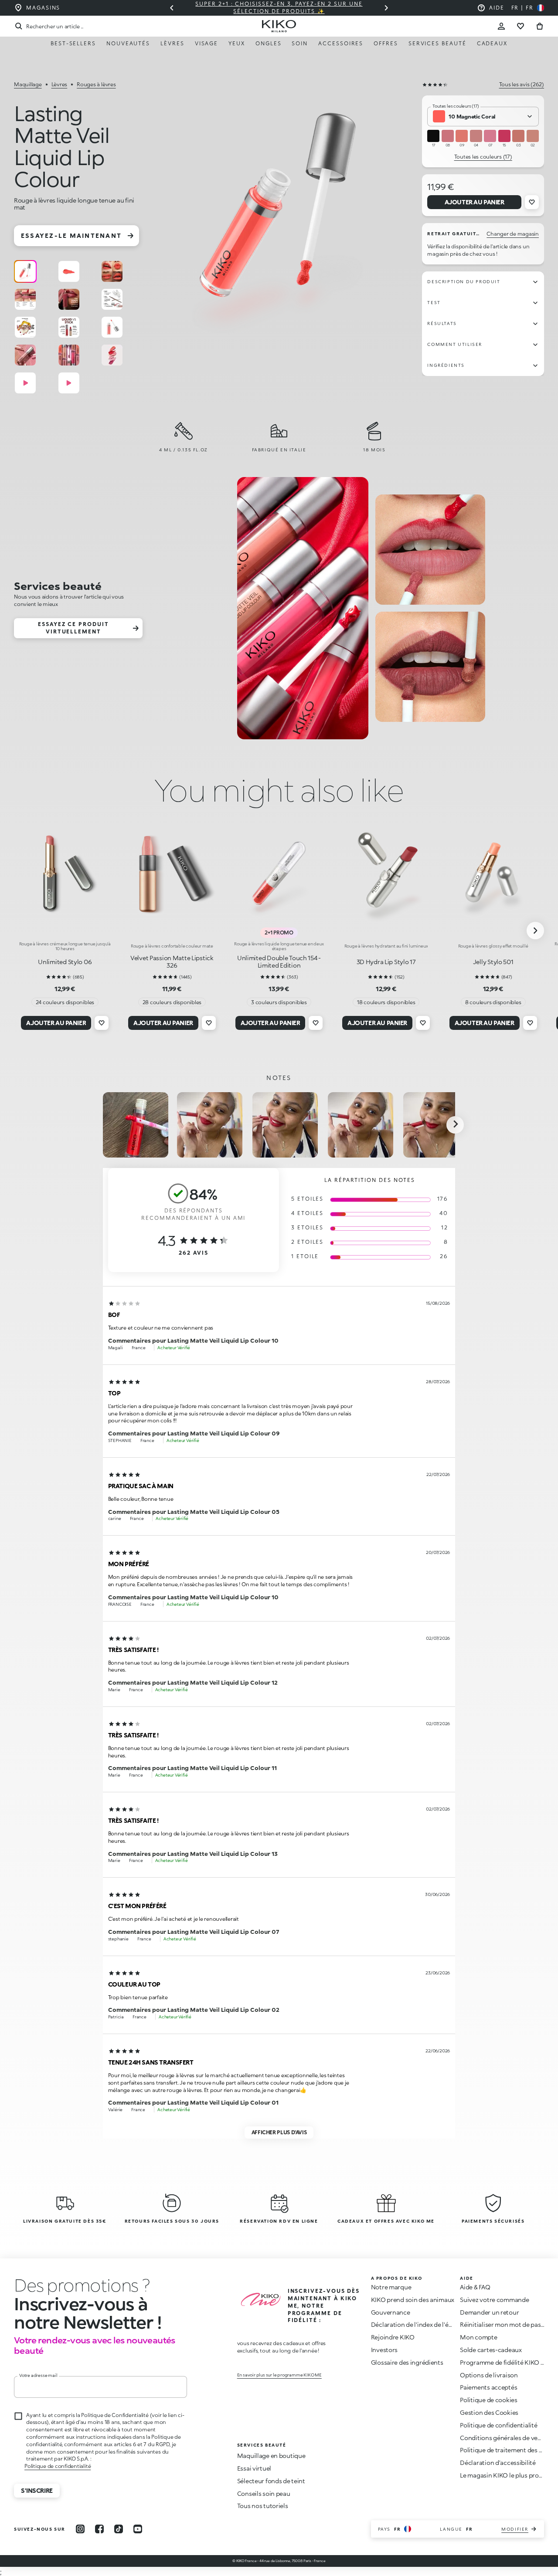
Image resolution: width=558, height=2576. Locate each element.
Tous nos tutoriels (263, 2506)
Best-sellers (73, 43)
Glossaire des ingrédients (407, 2362)
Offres (386, 43)
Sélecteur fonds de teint (271, 2481)
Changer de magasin (513, 234)
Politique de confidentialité (58, 2466)
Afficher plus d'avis (279, 2132)
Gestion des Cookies (489, 2413)
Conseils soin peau (264, 2493)
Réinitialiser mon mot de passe (504, 2324)
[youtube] (138, 2529)
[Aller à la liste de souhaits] (521, 26)
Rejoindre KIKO (393, 2337)
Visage (207, 43)
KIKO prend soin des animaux (413, 2300)
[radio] (25, 271)
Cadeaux (492, 43)
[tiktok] (119, 2529)
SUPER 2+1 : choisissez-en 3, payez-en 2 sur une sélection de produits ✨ (279, 7)
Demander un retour (489, 2312)
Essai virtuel (254, 2468)
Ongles (269, 43)
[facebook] (99, 2529)
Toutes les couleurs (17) (483, 157)
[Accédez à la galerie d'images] (281, 214)
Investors (384, 2350)
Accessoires (341, 43)
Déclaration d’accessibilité (498, 2463)
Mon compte (478, 2337)
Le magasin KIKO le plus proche (505, 2475)
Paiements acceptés (488, 2387)
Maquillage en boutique (271, 2456)
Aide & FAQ (475, 2287)
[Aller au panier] (540, 26)
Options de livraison (489, 2375)
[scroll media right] (455, 1125)
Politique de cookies (488, 2400)
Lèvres (172, 43)
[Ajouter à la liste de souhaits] (532, 202)
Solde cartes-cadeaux (491, 2350)
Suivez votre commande (494, 2300)
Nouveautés (128, 43)
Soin (300, 43)
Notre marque (391, 2287)
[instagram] (80, 2529)
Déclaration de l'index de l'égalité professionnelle (441, 2324)
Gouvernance (391, 2312)
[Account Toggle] (501, 26)
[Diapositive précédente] (172, 8)
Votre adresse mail (38, 2375)
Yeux (237, 43)
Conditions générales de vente (504, 2438)
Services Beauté (437, 43)
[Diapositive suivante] (386, 8)
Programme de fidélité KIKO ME (505, 2362)
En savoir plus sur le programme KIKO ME (279, 2375)
